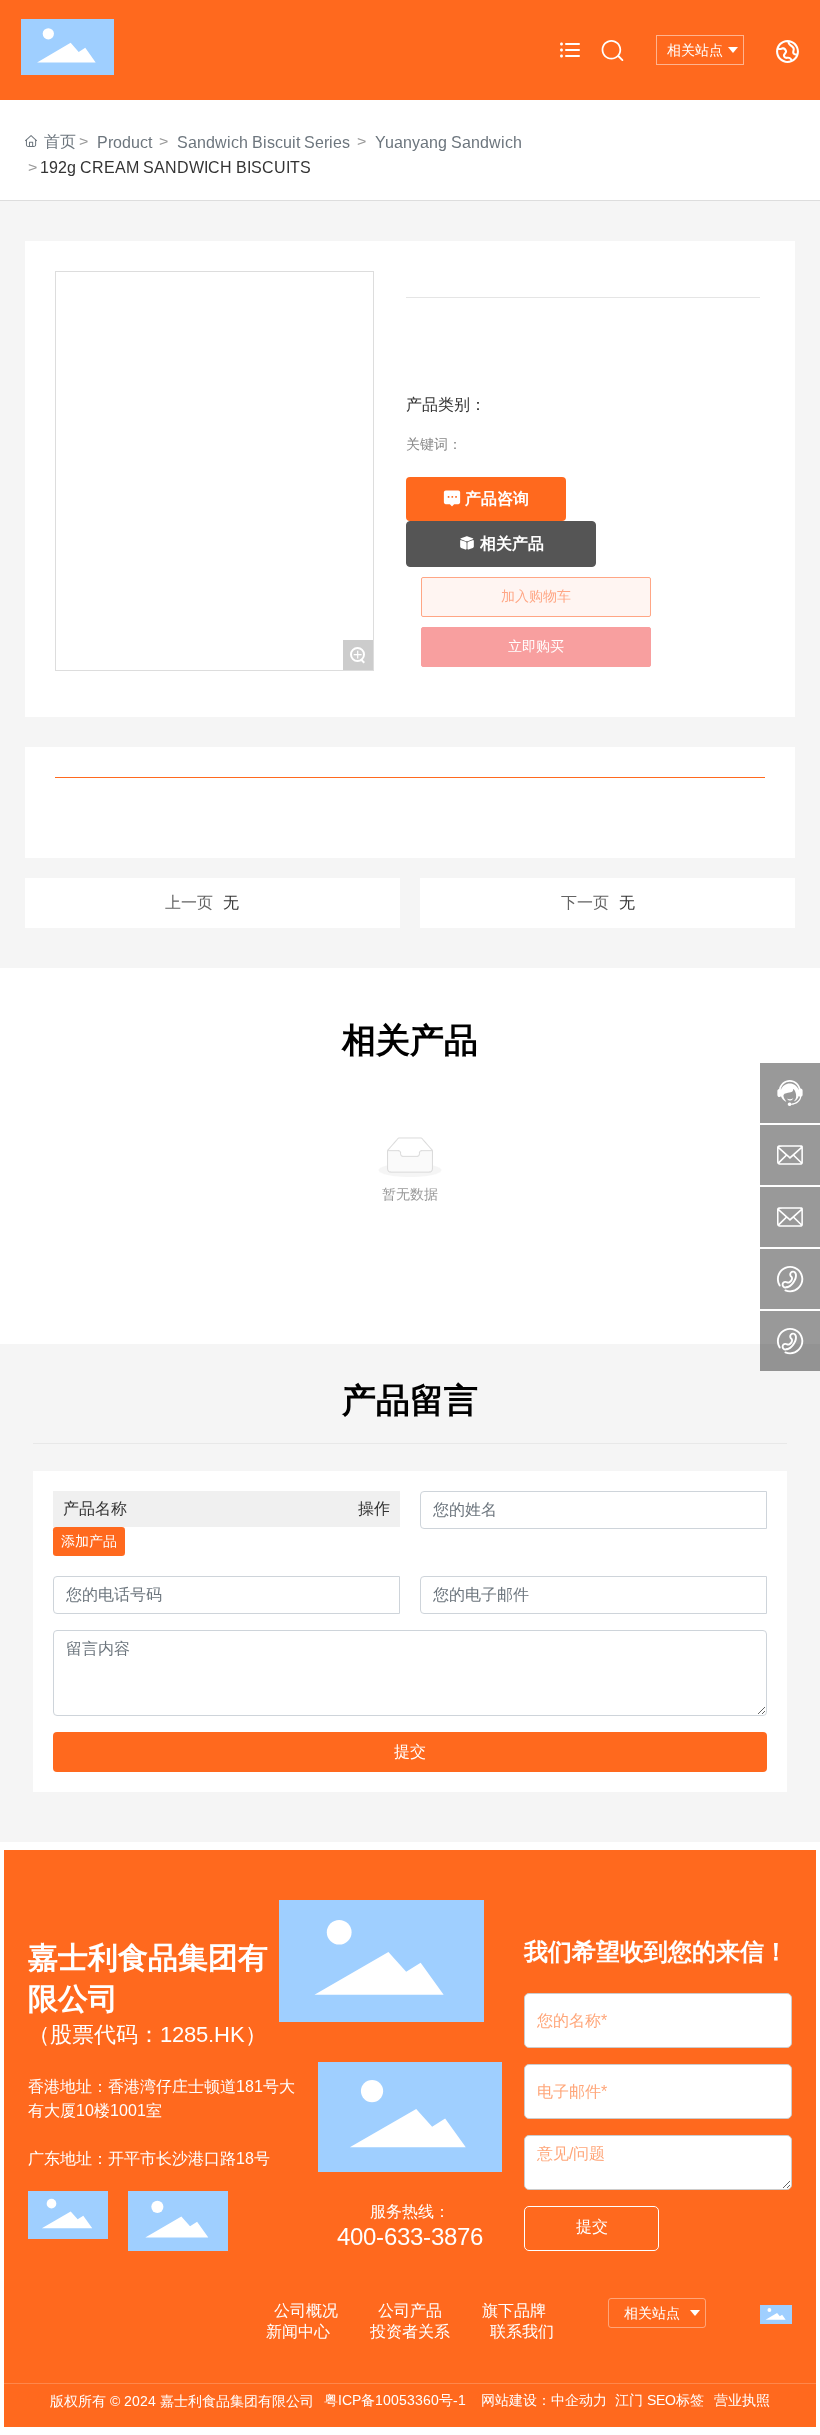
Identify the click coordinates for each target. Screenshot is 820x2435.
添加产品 (89, 1541)
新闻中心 (298, 2331)
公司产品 (410, 2310)
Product (124, 142)
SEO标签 (675, 2400)
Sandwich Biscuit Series (263, 142)
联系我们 (522, 2331)
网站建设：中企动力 (544, 2400)
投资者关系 (410, 2331)
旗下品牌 (514, 2310)
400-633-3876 (410, 2236)
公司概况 (306, 2310)
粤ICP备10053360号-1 (395, 2400)
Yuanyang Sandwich (448, 142)
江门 (629, 2400)
